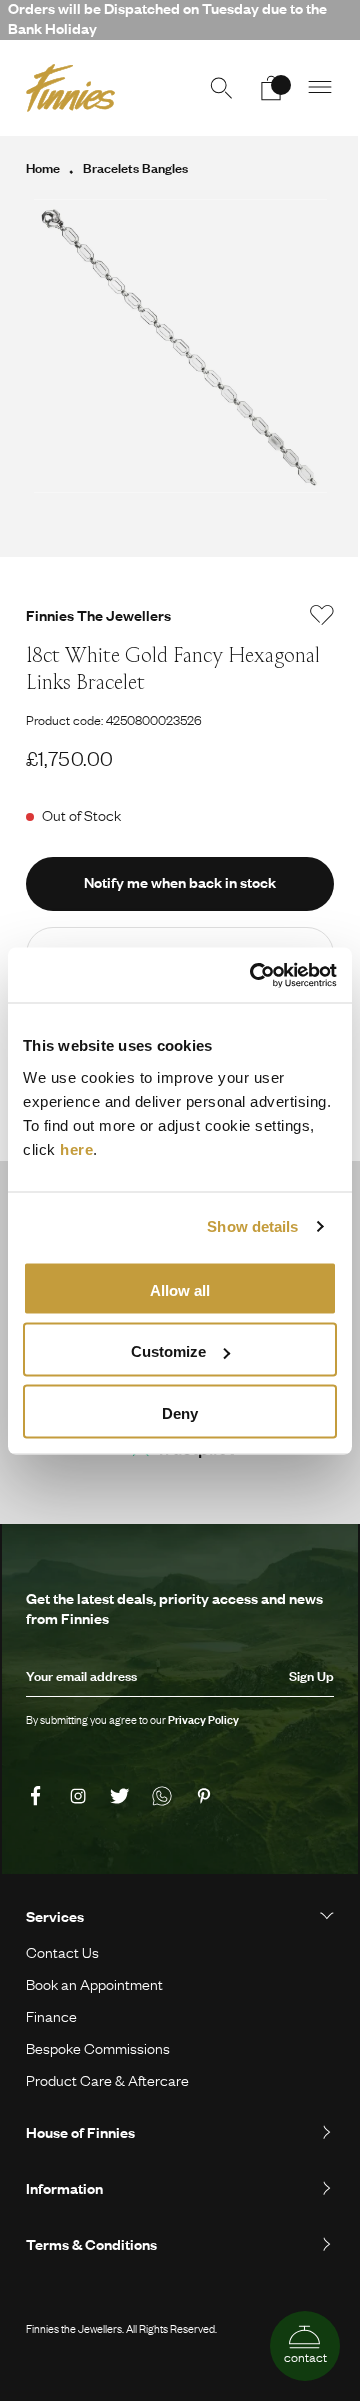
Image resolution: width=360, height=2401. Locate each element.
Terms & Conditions (91, 2244)
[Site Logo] (70, 88)
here (76, 1148)
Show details (252, 1226)
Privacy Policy (203, 1720)
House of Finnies (80, 2132)
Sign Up (311, 1676)
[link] (39, 1797)
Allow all (180, 1289)
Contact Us (62, 1952)
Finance (51, 2016)
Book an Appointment (94, 1984)
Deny (180, 1412)
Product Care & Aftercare (107, 2080)
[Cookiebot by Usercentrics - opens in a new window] (254, 975)
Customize (168, 1351)
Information (64, 2188)
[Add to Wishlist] (322, 615)
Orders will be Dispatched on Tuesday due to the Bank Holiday (167, 18)
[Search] (221, 88)
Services (55, 1916)
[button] (321, 88)
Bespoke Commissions (98, 2048)
